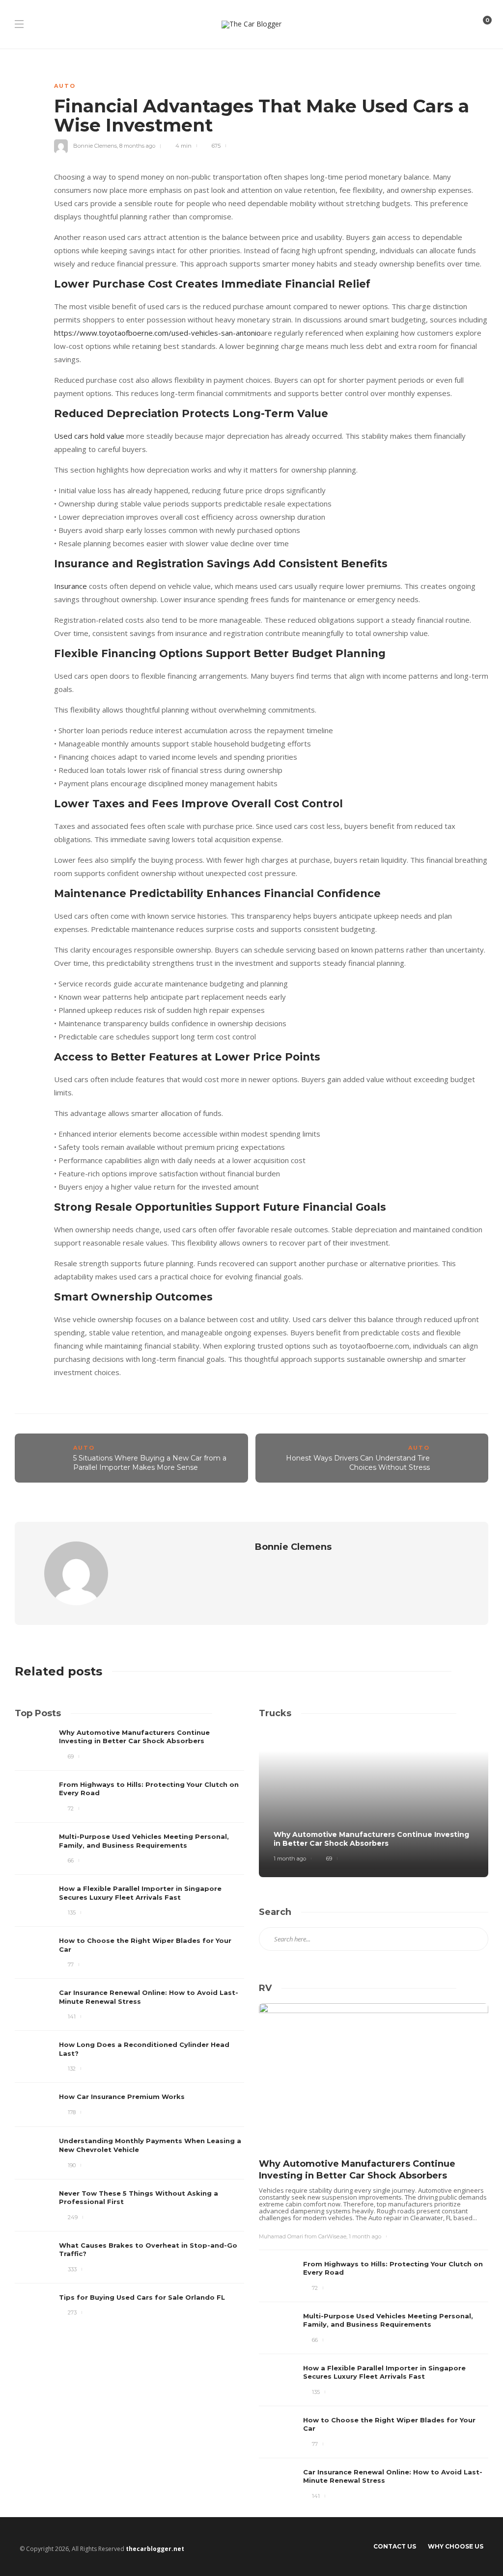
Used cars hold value (89, 436)
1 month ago (290, 1859)
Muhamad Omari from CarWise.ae (303, 2236)
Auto (65, 86)
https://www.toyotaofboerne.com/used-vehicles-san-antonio (157, 333)
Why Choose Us (456, 2546)
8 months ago (137, 146)
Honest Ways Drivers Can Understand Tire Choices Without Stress (358, 1463)
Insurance (70, 586)
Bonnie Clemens (95, 146)
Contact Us (395, 2546)
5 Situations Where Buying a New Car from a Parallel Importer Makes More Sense (150, 1463)
